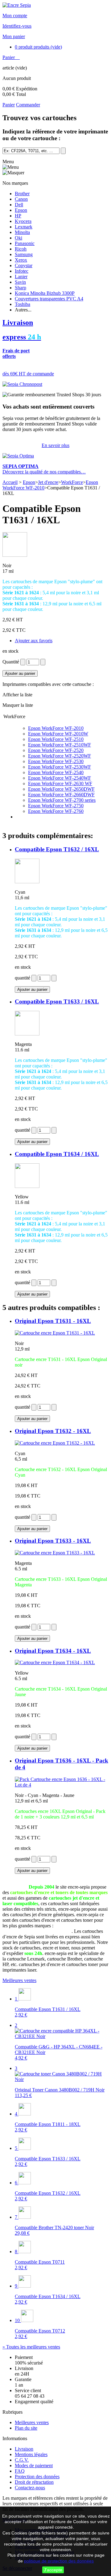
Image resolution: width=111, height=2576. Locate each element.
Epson (21, 210)
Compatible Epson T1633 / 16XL (57, 1001)
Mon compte (15, 16)
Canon (21, 199)
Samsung (24, 254)
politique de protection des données (59, 2561)
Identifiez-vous (17, 26)
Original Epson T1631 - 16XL (53, 1321)
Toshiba (23, 304)
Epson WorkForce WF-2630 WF (60, 783)
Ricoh (21, 249)
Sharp (21, 288)
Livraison (24, 2449)
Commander (28, 105)
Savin (20, 282)
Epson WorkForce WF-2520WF (60, 756)
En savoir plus (55, 445)
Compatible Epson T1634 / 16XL (57, 1154)
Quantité (11, 662)
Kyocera (23, 221)
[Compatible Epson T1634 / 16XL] (27, 1186)
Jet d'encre (48, 482)
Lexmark (24, 227)
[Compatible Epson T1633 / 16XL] (27, 1034)
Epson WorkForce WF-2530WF (60, 767)
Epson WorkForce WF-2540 (56, 772)
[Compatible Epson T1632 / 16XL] (27, 882)
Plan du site (26, 2428)
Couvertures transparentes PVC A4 (49, 299)
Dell (19, 205)
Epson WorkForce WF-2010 (56, 728)
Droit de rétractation (34, 2482)
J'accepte (53, 2570)
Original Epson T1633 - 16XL (53, 1541)
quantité (23, 978)
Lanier (21, 277)
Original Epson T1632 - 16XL (53, 1431)
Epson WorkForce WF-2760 (56, 811)
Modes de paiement (34, 2465)
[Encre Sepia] (17, 5)
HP (18, 216)
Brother (22, 194)
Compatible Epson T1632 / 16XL (57, 849)
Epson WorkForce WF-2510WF (60, 745)
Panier (9, 57)
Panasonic (25, 243)
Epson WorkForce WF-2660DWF (61, 795)
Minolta (22, 232)
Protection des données (37, 2477)
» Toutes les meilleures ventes (31, 2347)
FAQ (20, 2471)
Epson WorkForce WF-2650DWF (61, 789)
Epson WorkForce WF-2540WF (60, 778)
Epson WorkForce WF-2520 (56, 750)
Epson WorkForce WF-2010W (58, 734)
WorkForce (72, 482)
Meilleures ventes (19, 1980)
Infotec (22, 271)
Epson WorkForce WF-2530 (56, 761)
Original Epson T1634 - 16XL (53, 1651)
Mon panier (14, 36)
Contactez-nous (30, 2488)
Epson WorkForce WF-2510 (56, 739)
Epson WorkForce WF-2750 (56, 806)
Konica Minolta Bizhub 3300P (45, 293)
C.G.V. (22, 2460)
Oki (18, 238)
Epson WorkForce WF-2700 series (62, 800)
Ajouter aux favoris (34, 641)
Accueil (10, 482)
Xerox (21, 260)
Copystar (24, 265)
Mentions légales (31, 2454)
